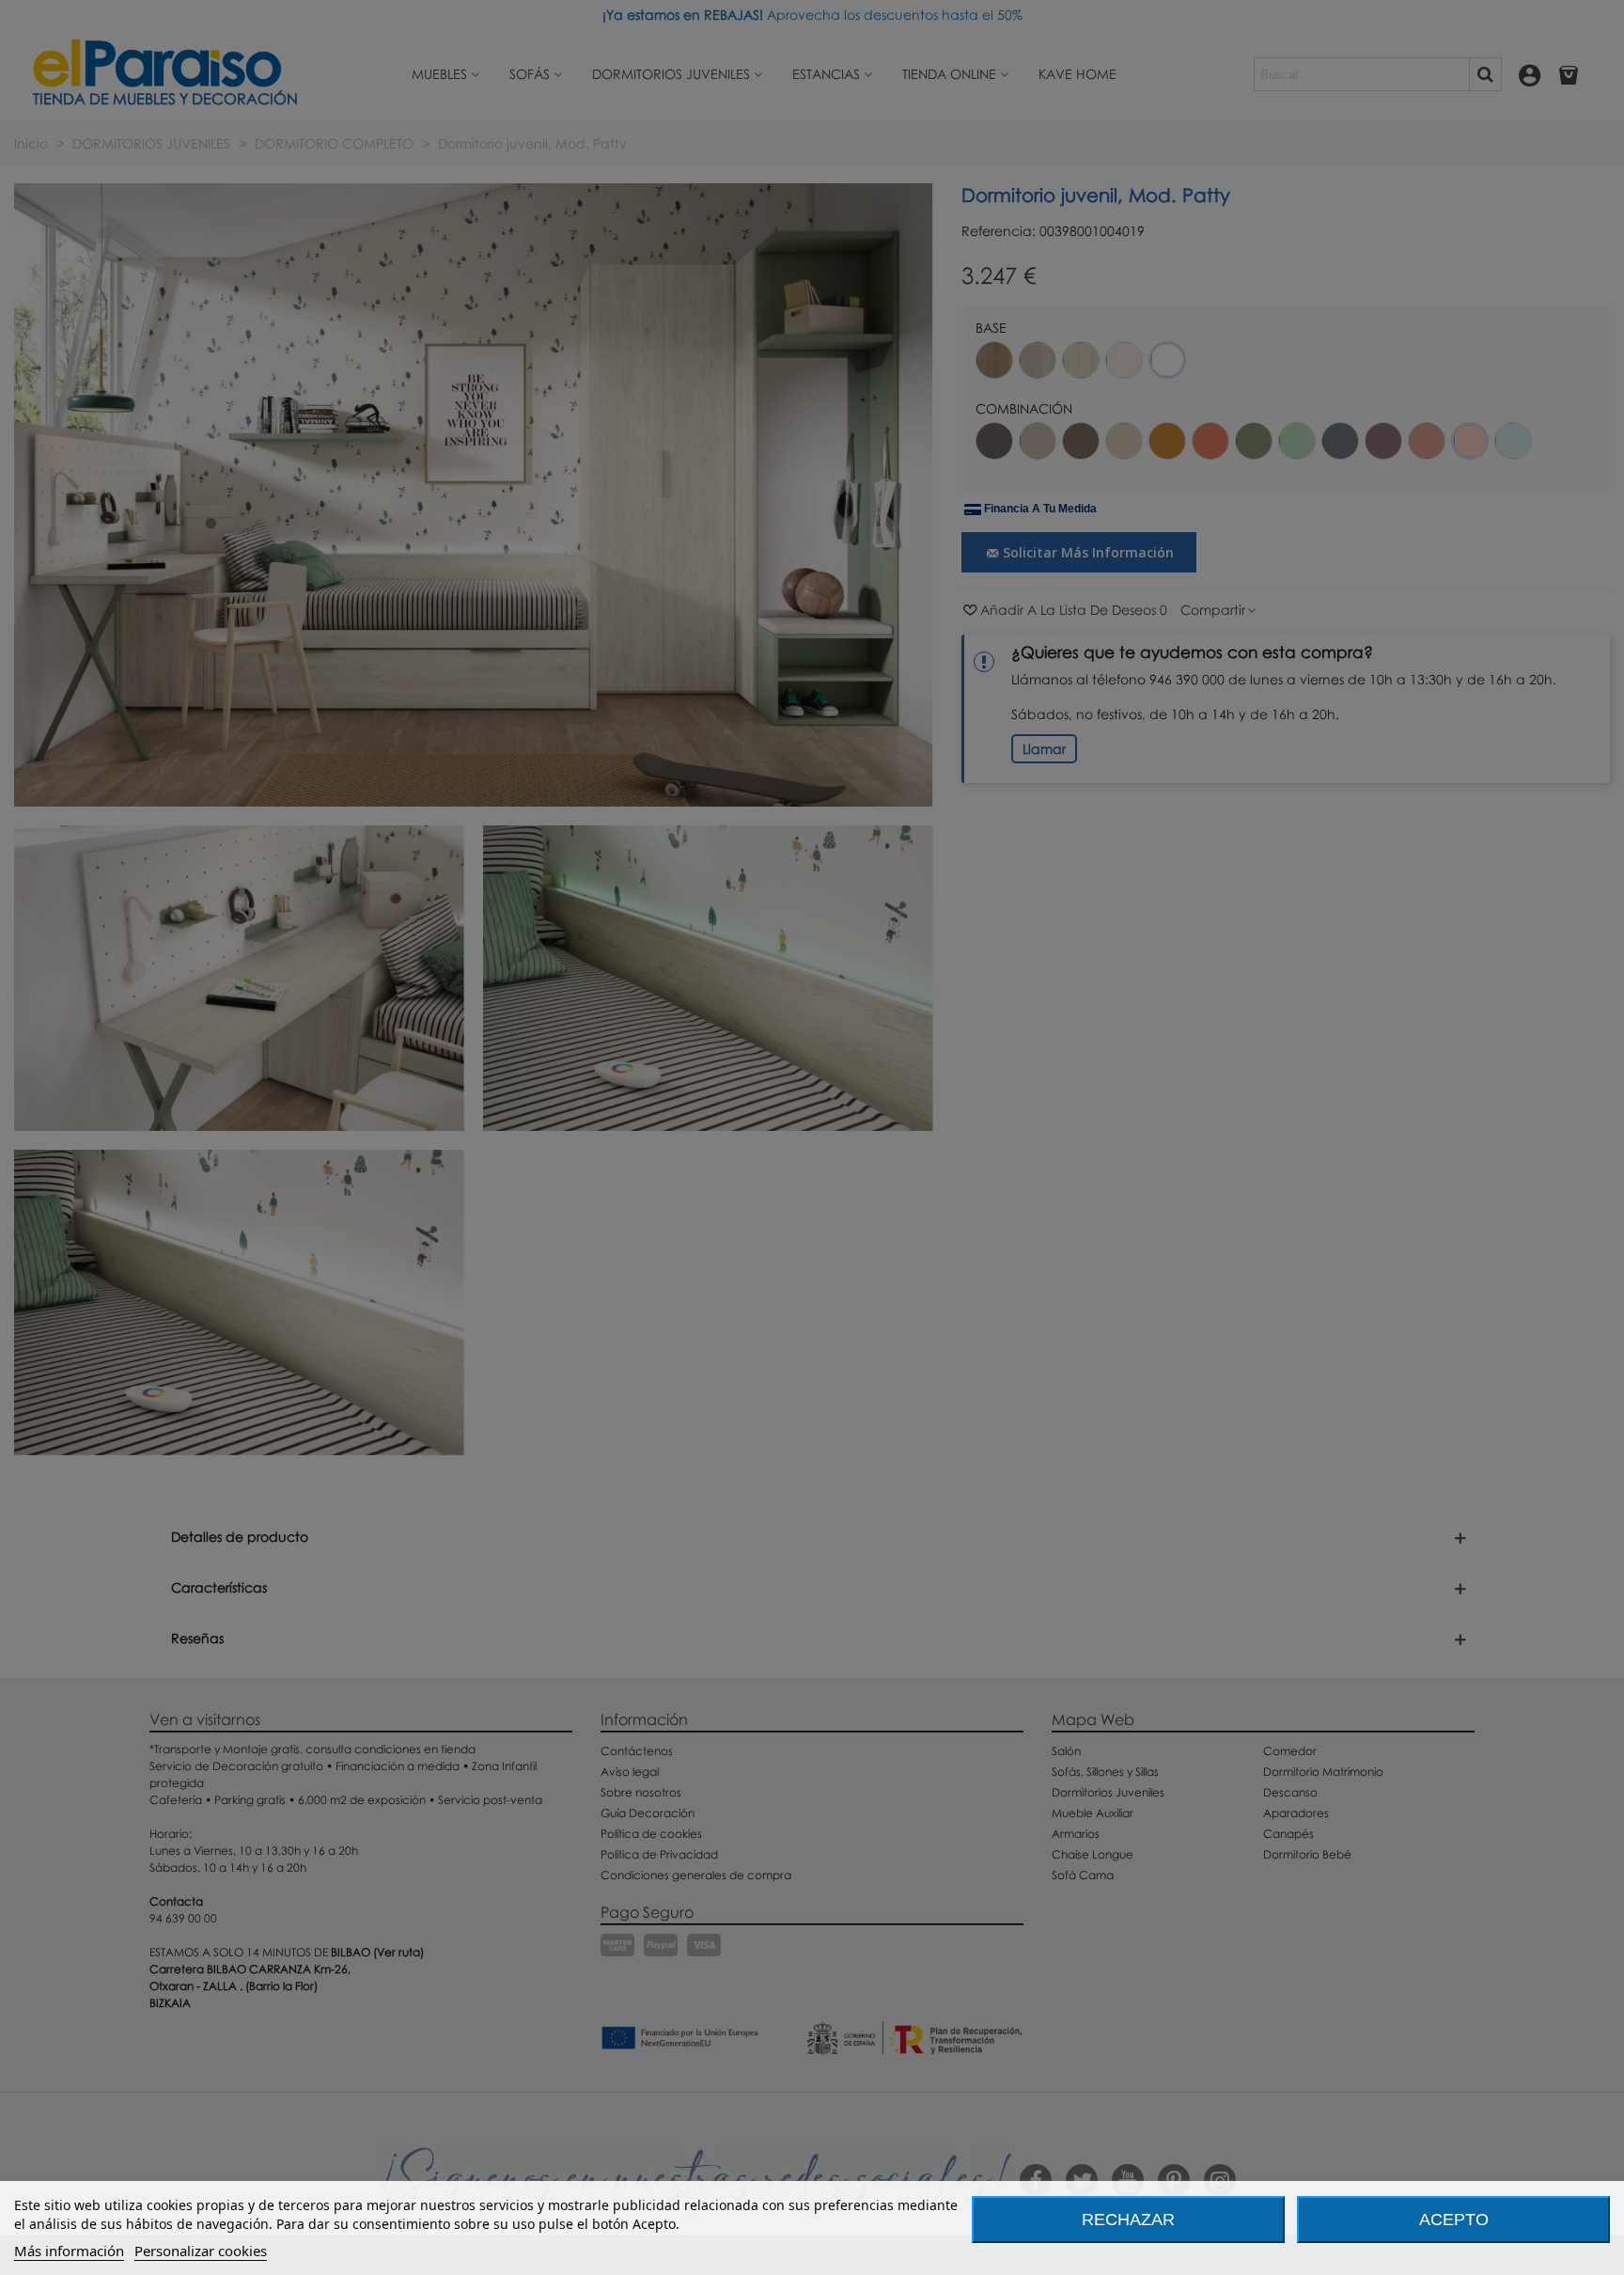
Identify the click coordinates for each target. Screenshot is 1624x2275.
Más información (69, 2251)
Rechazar (1128, 2220)
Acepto (1454, 2220)
